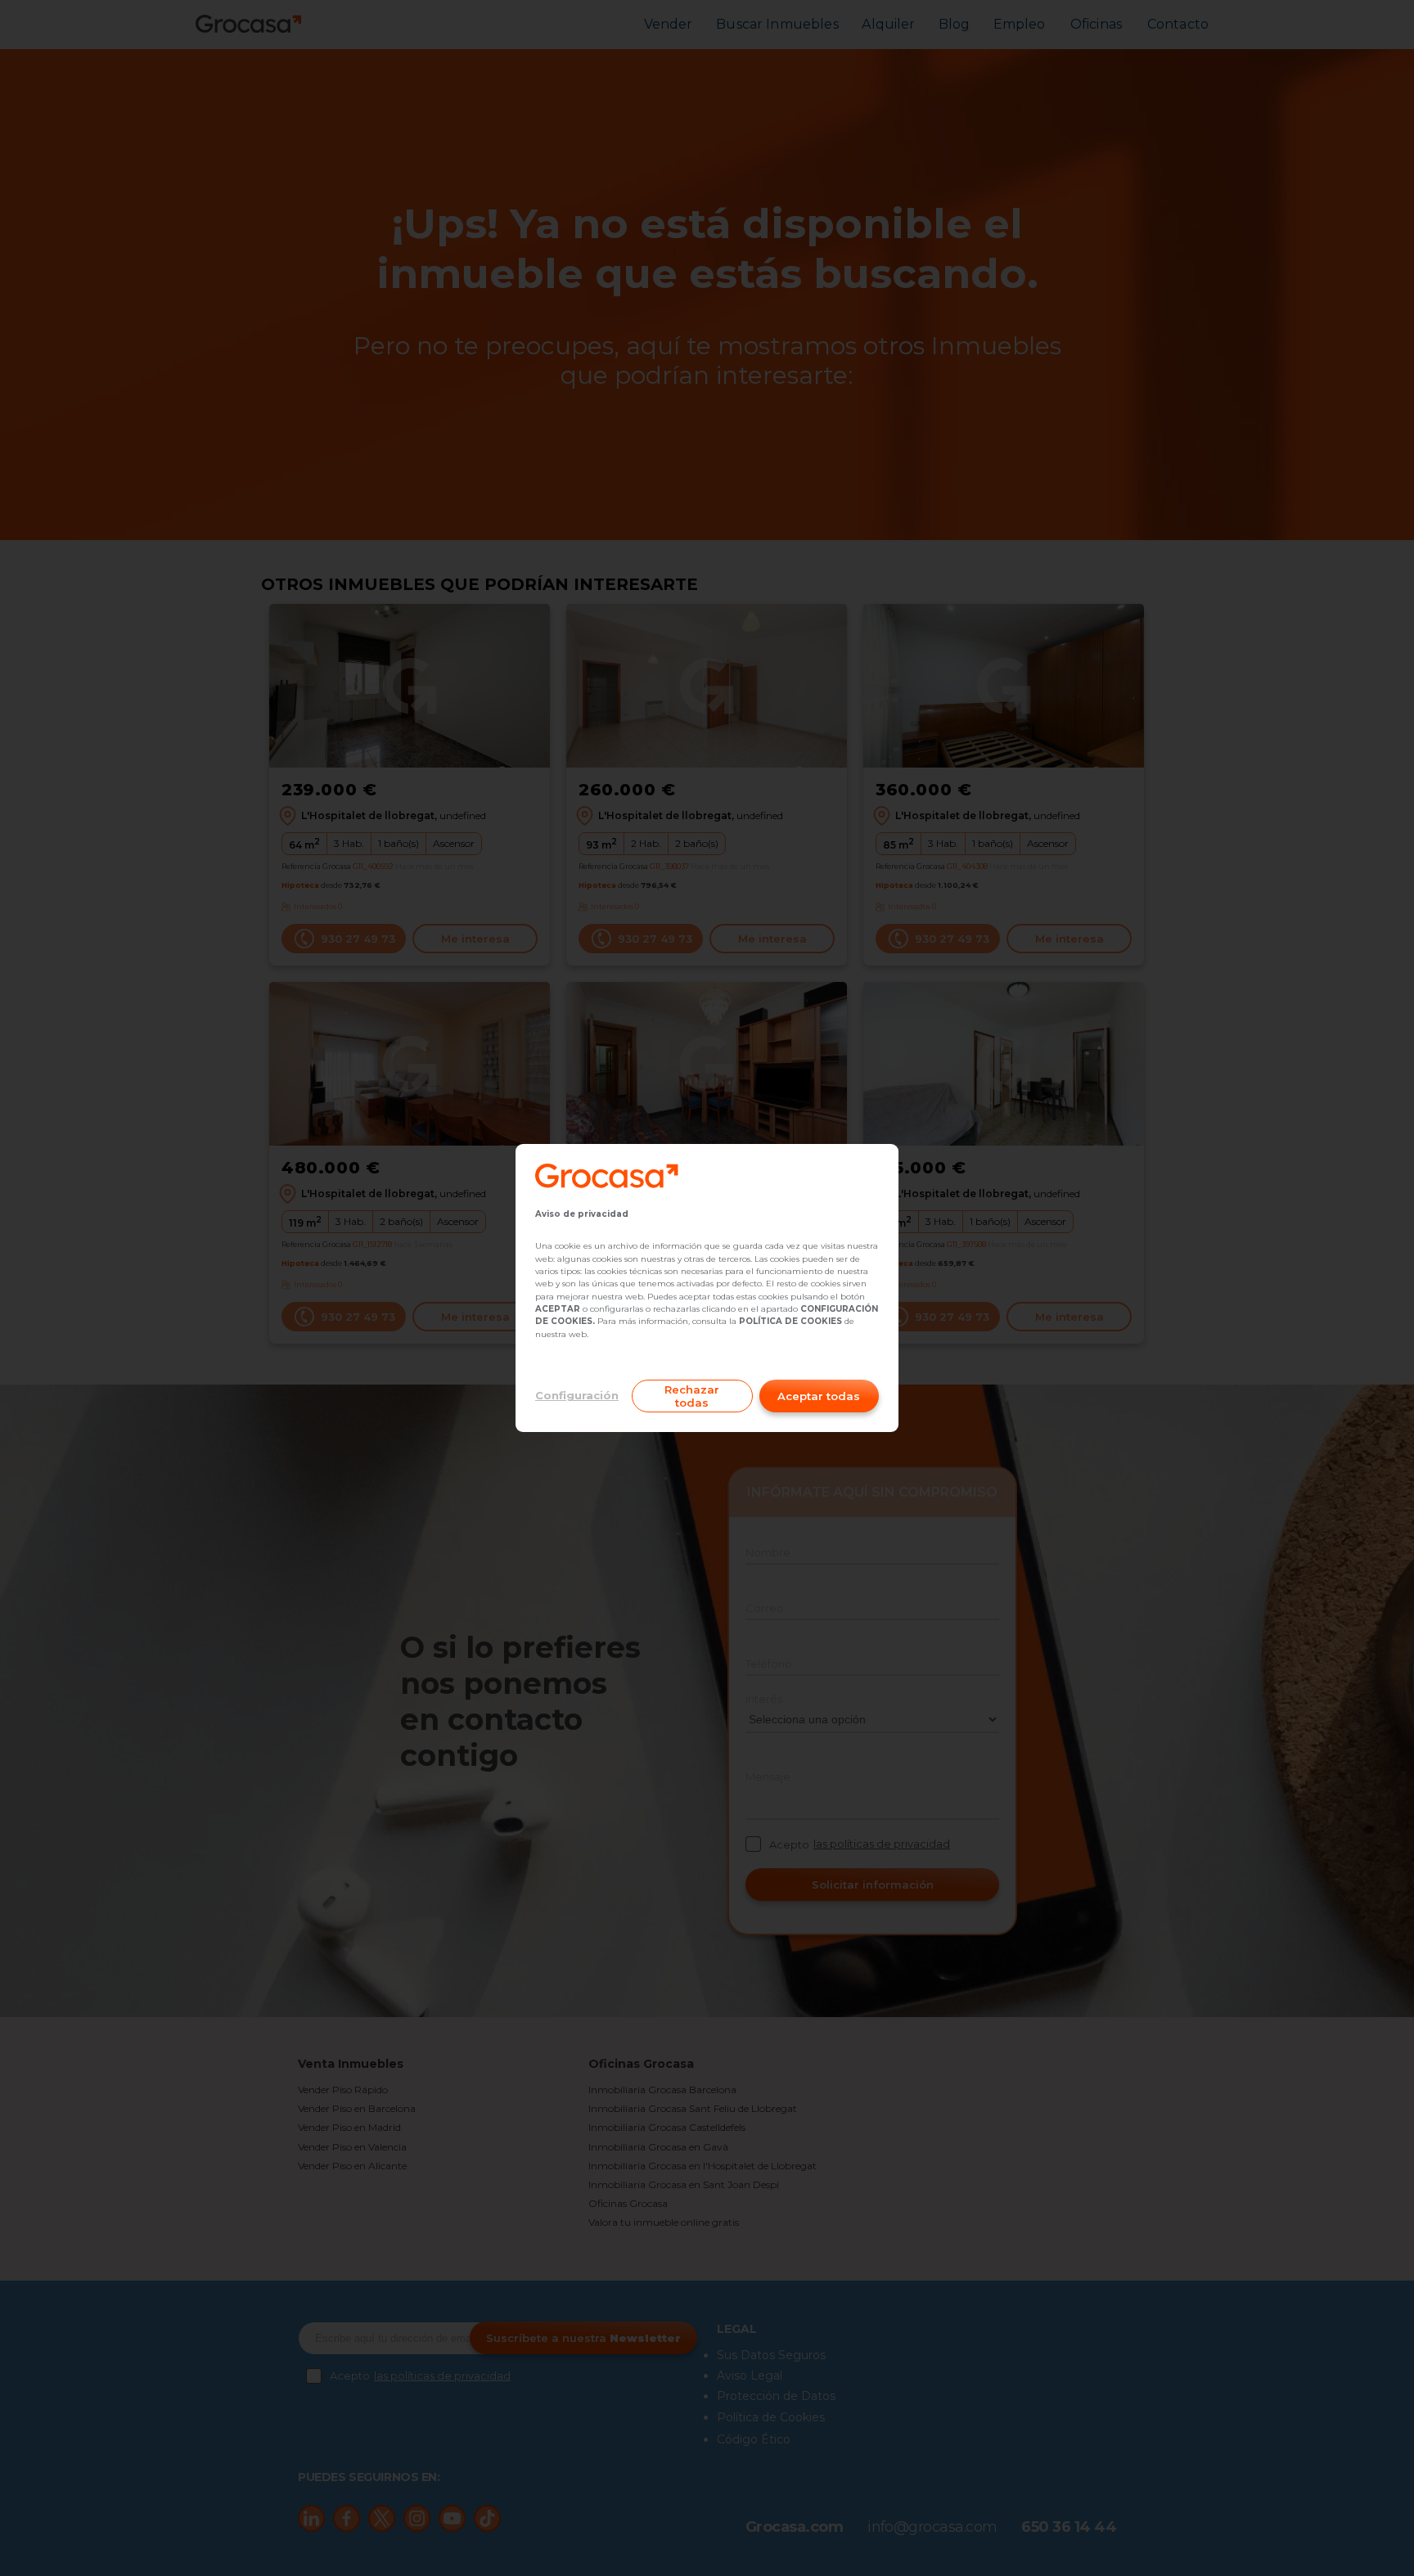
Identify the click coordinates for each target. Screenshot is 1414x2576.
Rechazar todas (692, 1396)
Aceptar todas (819, 1396)
